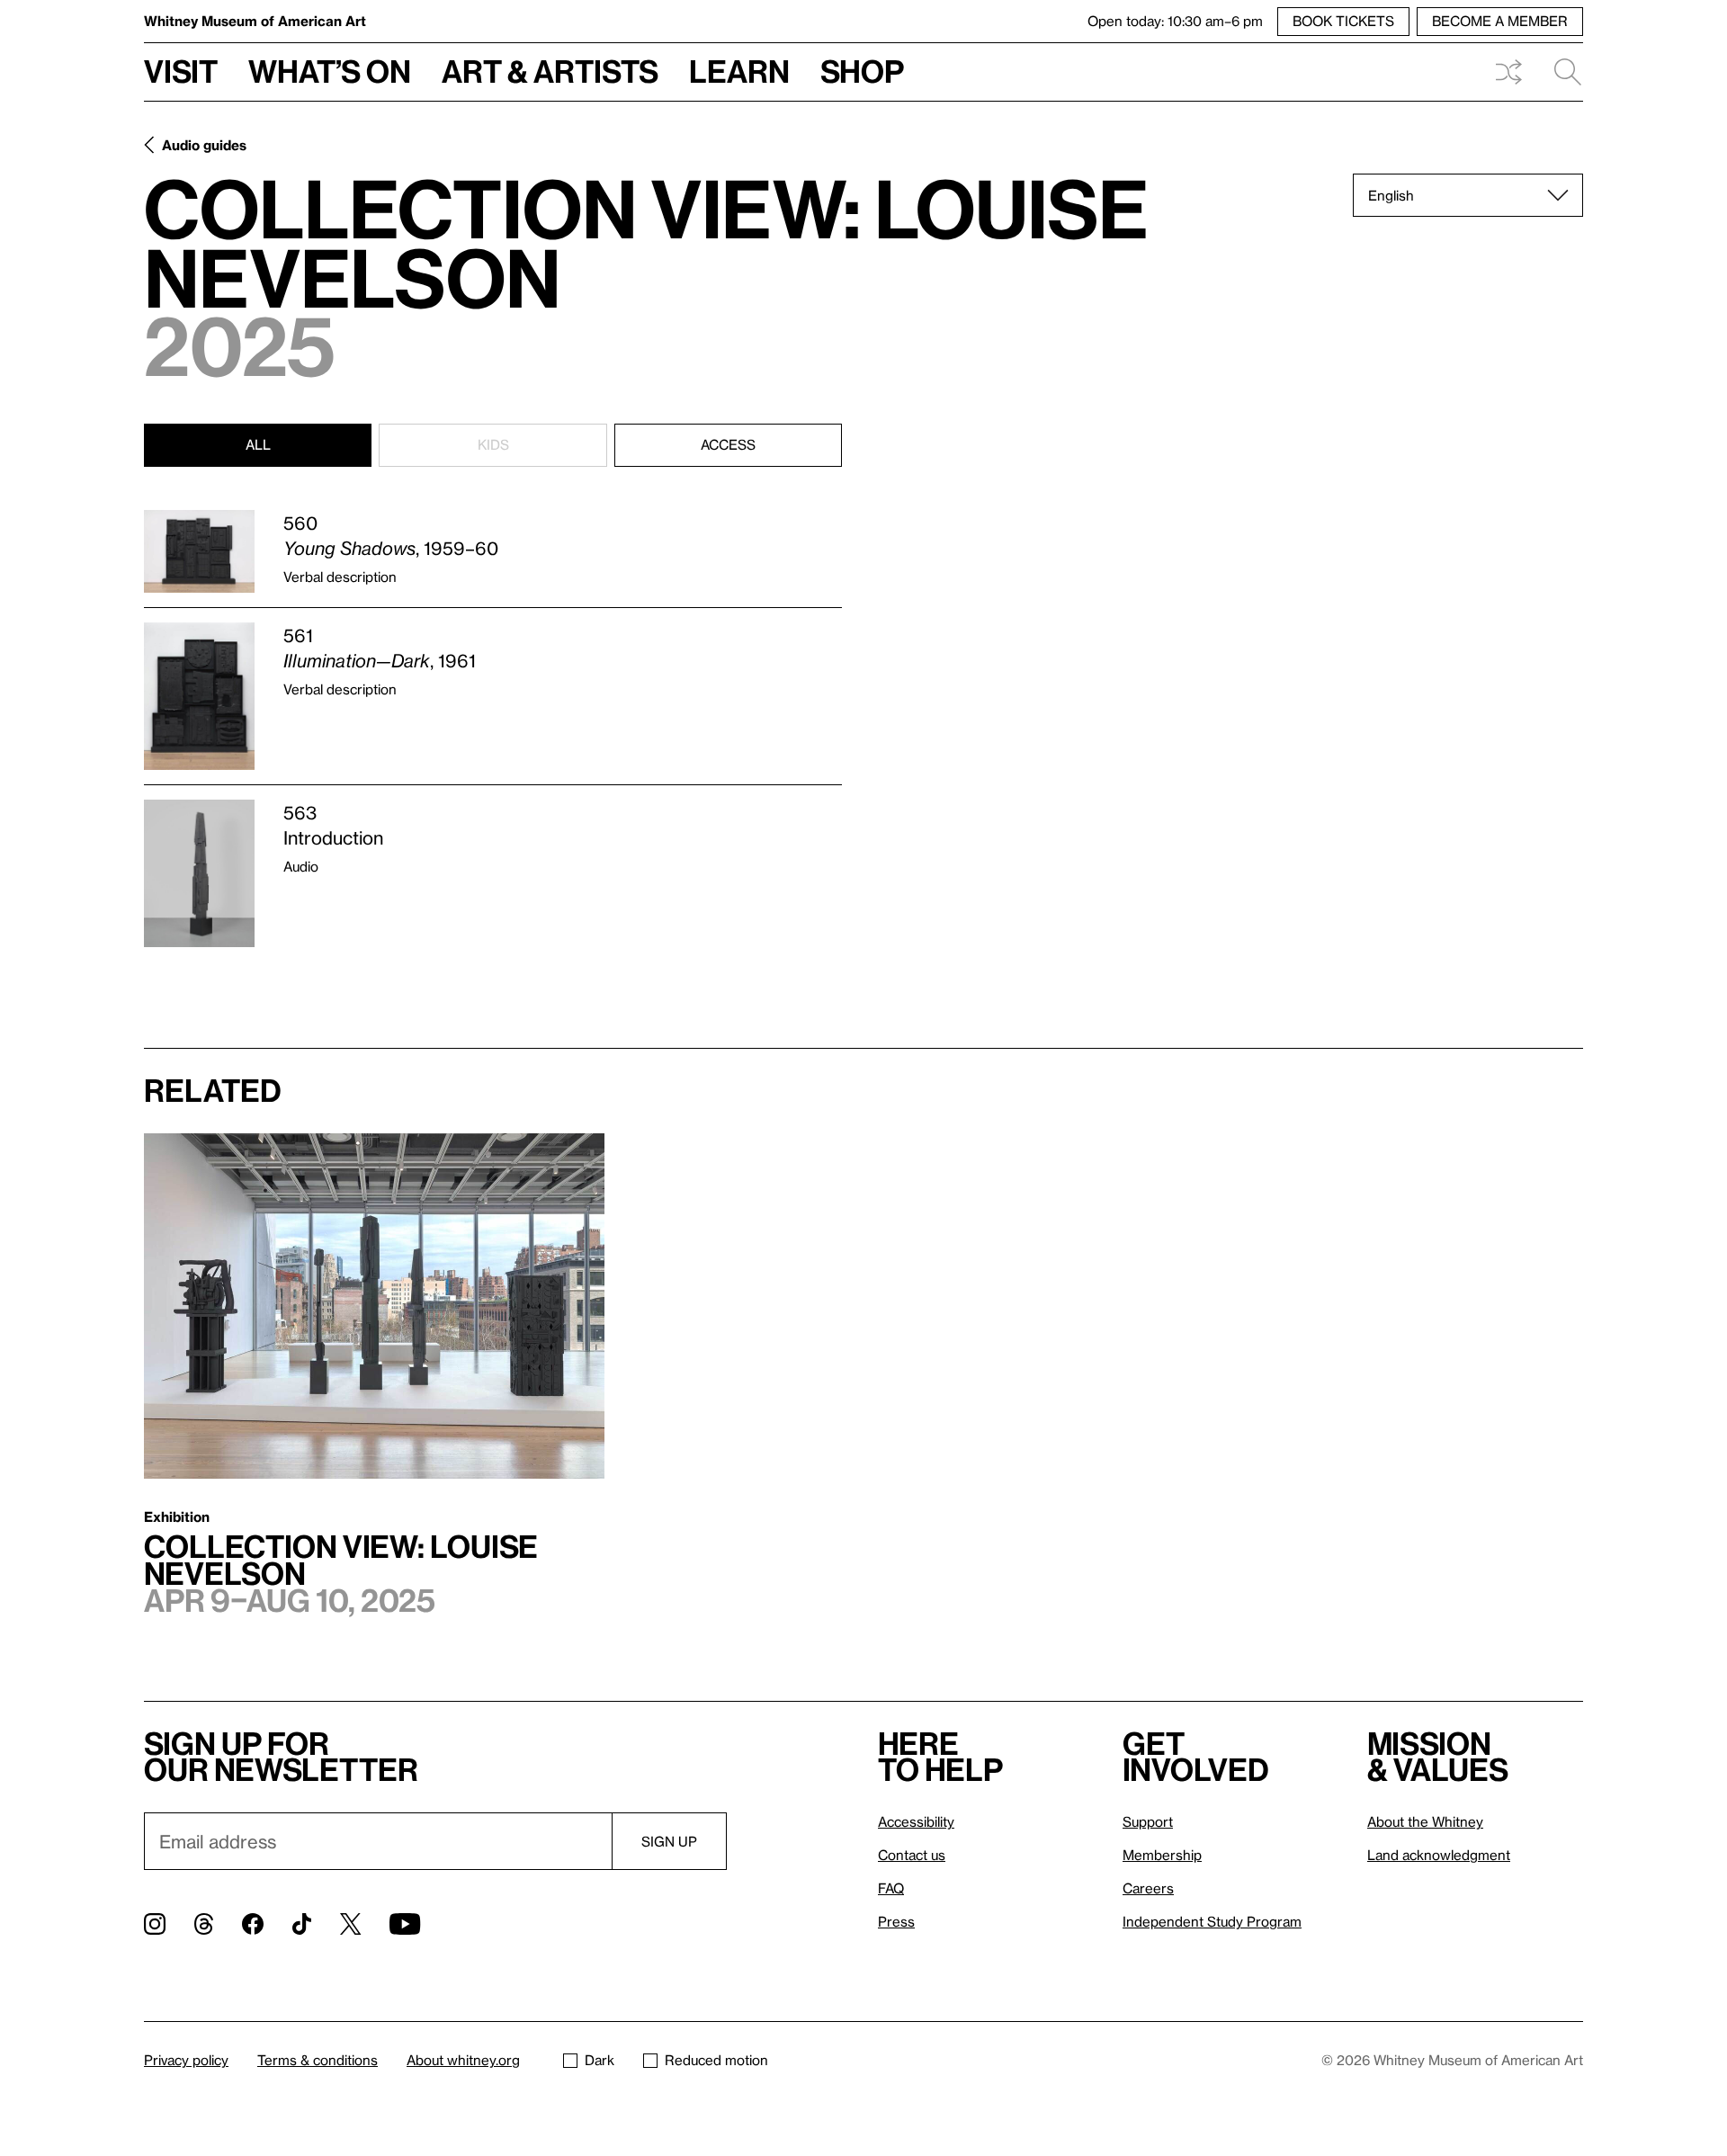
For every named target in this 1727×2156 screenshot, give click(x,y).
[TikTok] (302, 1924)
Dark (600, 2060)
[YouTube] (405, 1924)
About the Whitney (1425, 1821)
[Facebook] (253, 1924)
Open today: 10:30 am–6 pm (1175, 21)
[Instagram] (155, 1924)
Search (1561, 72)
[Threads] (204, 1924)
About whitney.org (463, 2060)
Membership (1162, 1855)
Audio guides (204, 145)
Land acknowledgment (1439, 1855)
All (258, 444)
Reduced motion (716, 2060)
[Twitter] (350, 1924)
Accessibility (916, 1821)
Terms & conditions (318, 2060)
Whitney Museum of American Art (255, 21)
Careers (1148, 1888)
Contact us (912, 1855)
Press (896, 1921)
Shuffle (1508, 72)
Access (728, 444)
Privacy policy (186, 2060)
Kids (493, 444)
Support (1148, 1821)
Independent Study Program (1212, 1921)
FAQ (891, 1888)
